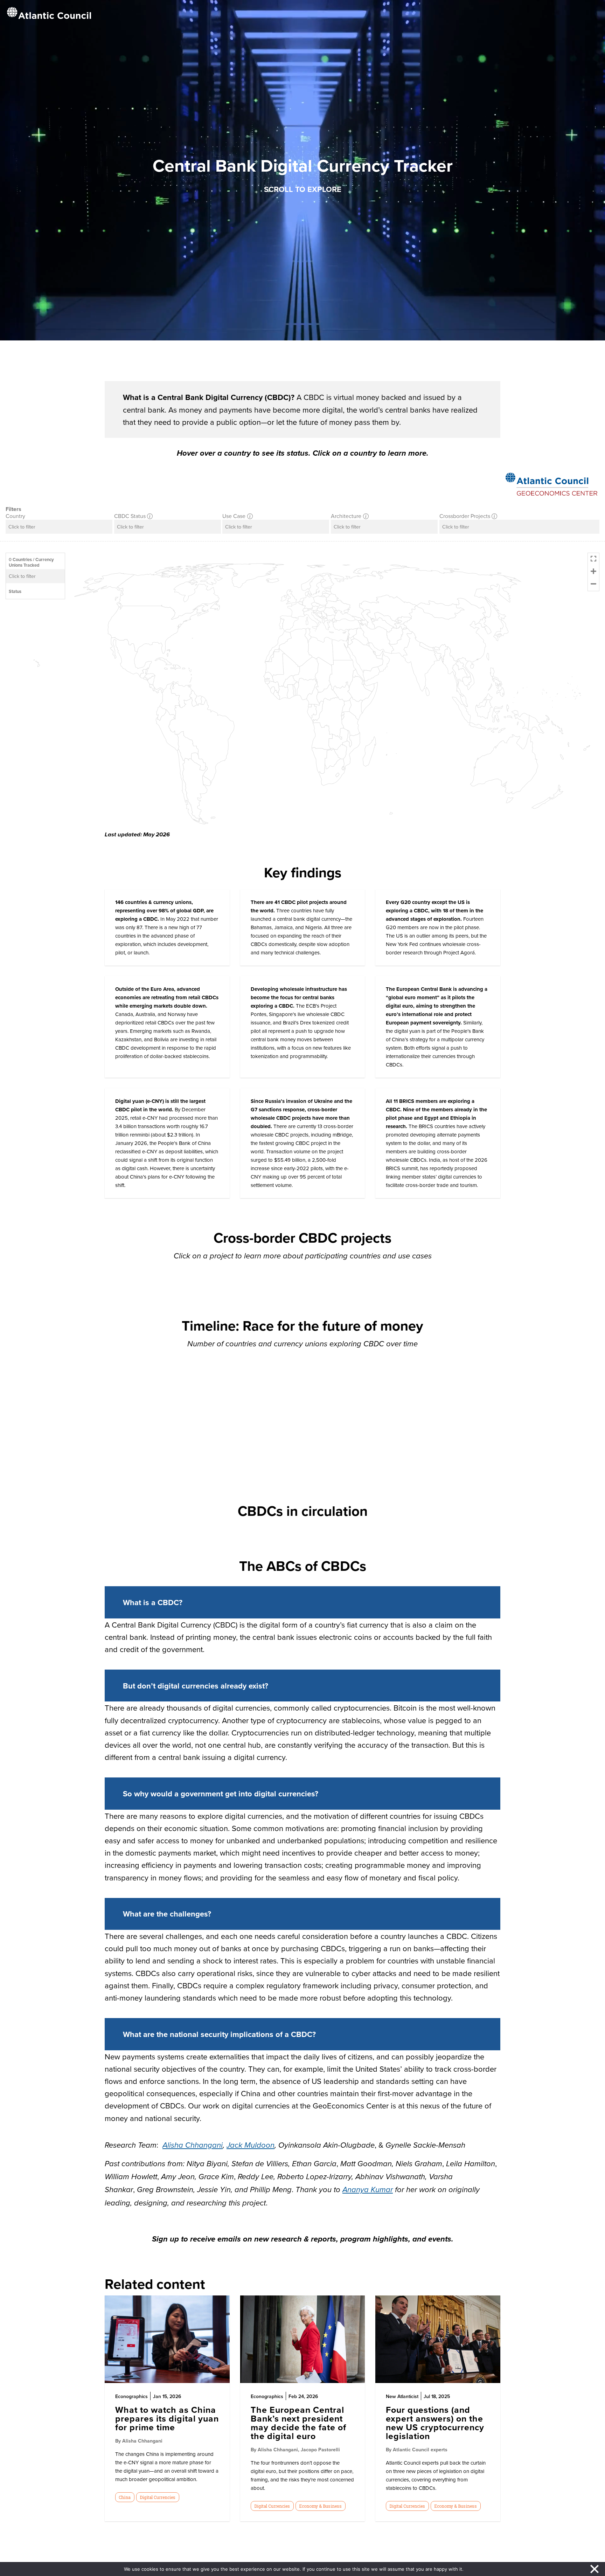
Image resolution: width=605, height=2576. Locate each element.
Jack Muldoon (251, 2145)
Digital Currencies (158, 2497)
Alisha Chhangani (193, 2145)
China (125, 2497)
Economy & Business (320, 2506)
